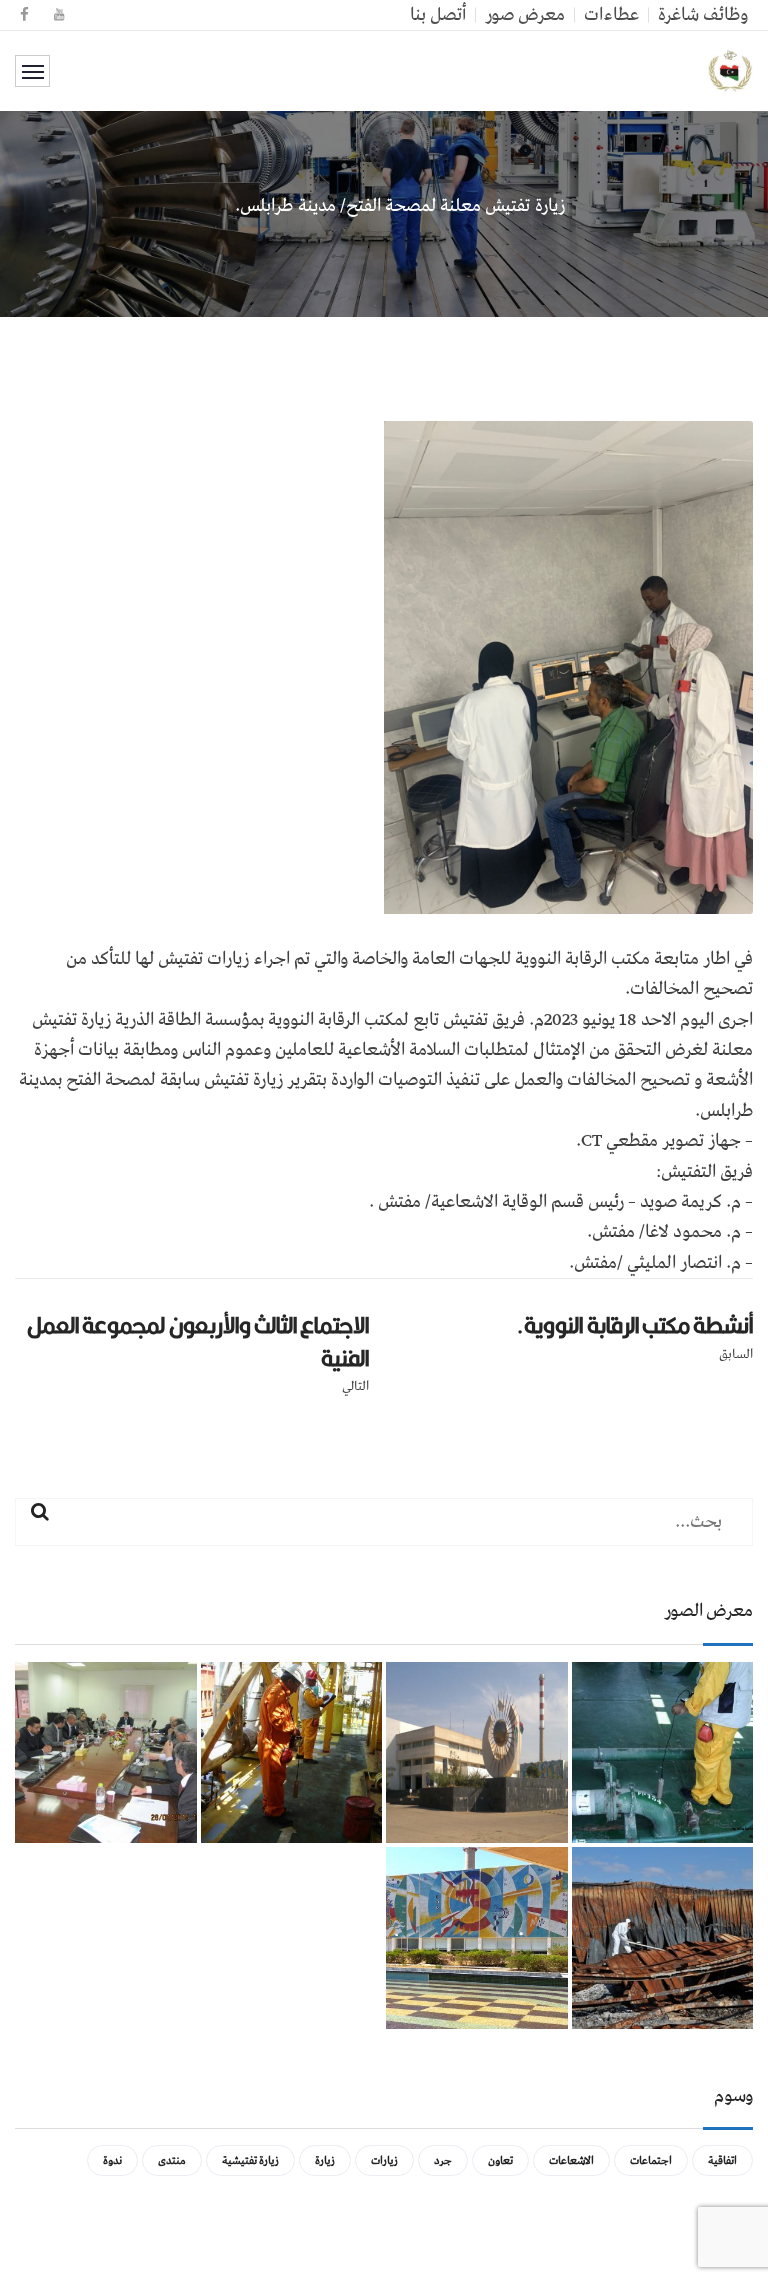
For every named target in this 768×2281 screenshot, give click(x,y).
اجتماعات (651, 2160)
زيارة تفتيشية (250, 2160)
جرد (443, 2160)
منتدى (172, 2160)
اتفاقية (722, 2160)
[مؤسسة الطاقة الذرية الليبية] (730, 71)
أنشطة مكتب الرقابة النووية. (634, 1325)
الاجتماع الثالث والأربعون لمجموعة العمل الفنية (198, 1341)
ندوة (112, 2160)
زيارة (325, 2160)
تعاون (500, 2160)
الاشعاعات (571, 2160)
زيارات (384, 2160)
